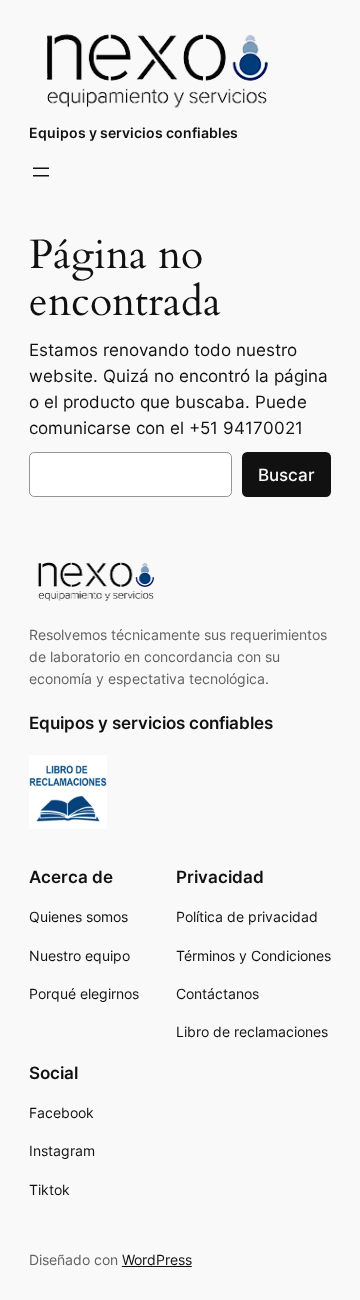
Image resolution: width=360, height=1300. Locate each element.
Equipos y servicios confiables (133, 132)
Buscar (286, 475)
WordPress (157, 1259)
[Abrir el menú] (41, 172)
